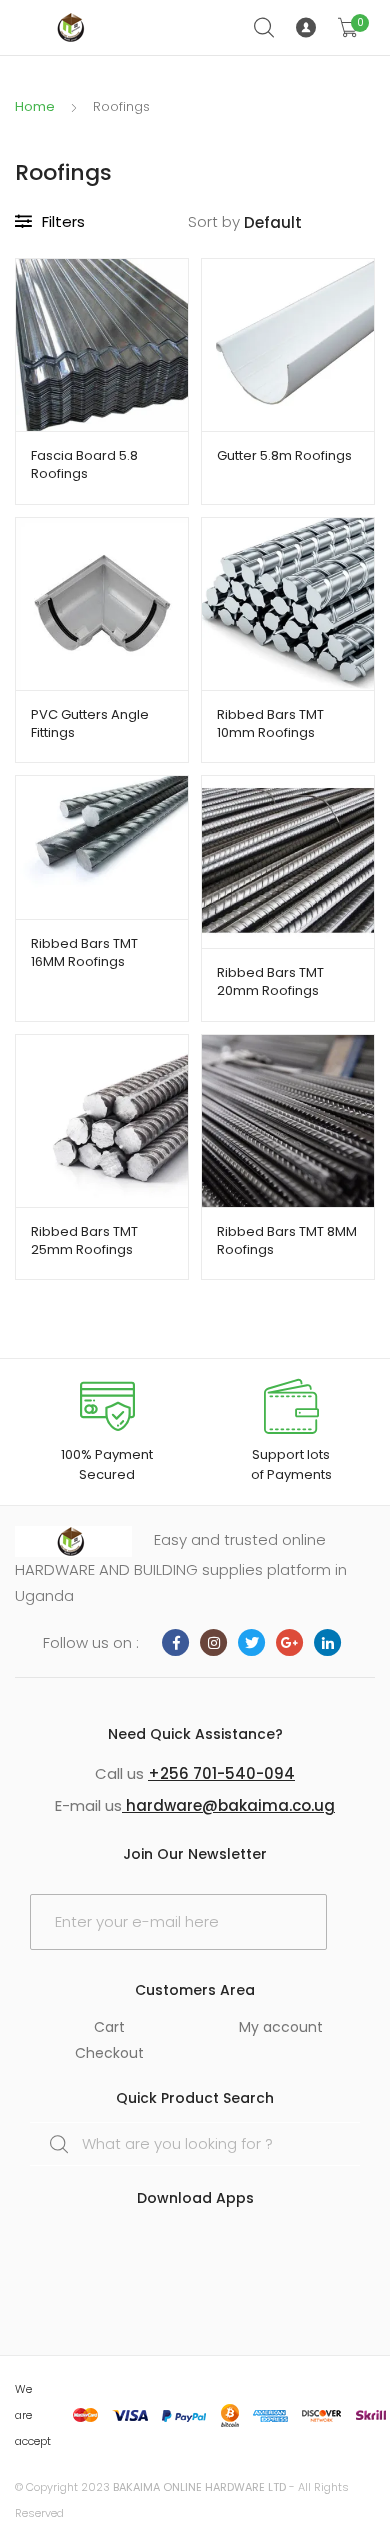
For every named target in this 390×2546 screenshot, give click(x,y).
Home (35, 106)
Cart (109, 2027)
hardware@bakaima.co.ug (228, 1805)
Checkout (109, 2053)
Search (265, 28)
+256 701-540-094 (221, 1773)
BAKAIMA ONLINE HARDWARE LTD (199, 2487)
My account (281, 2027)
